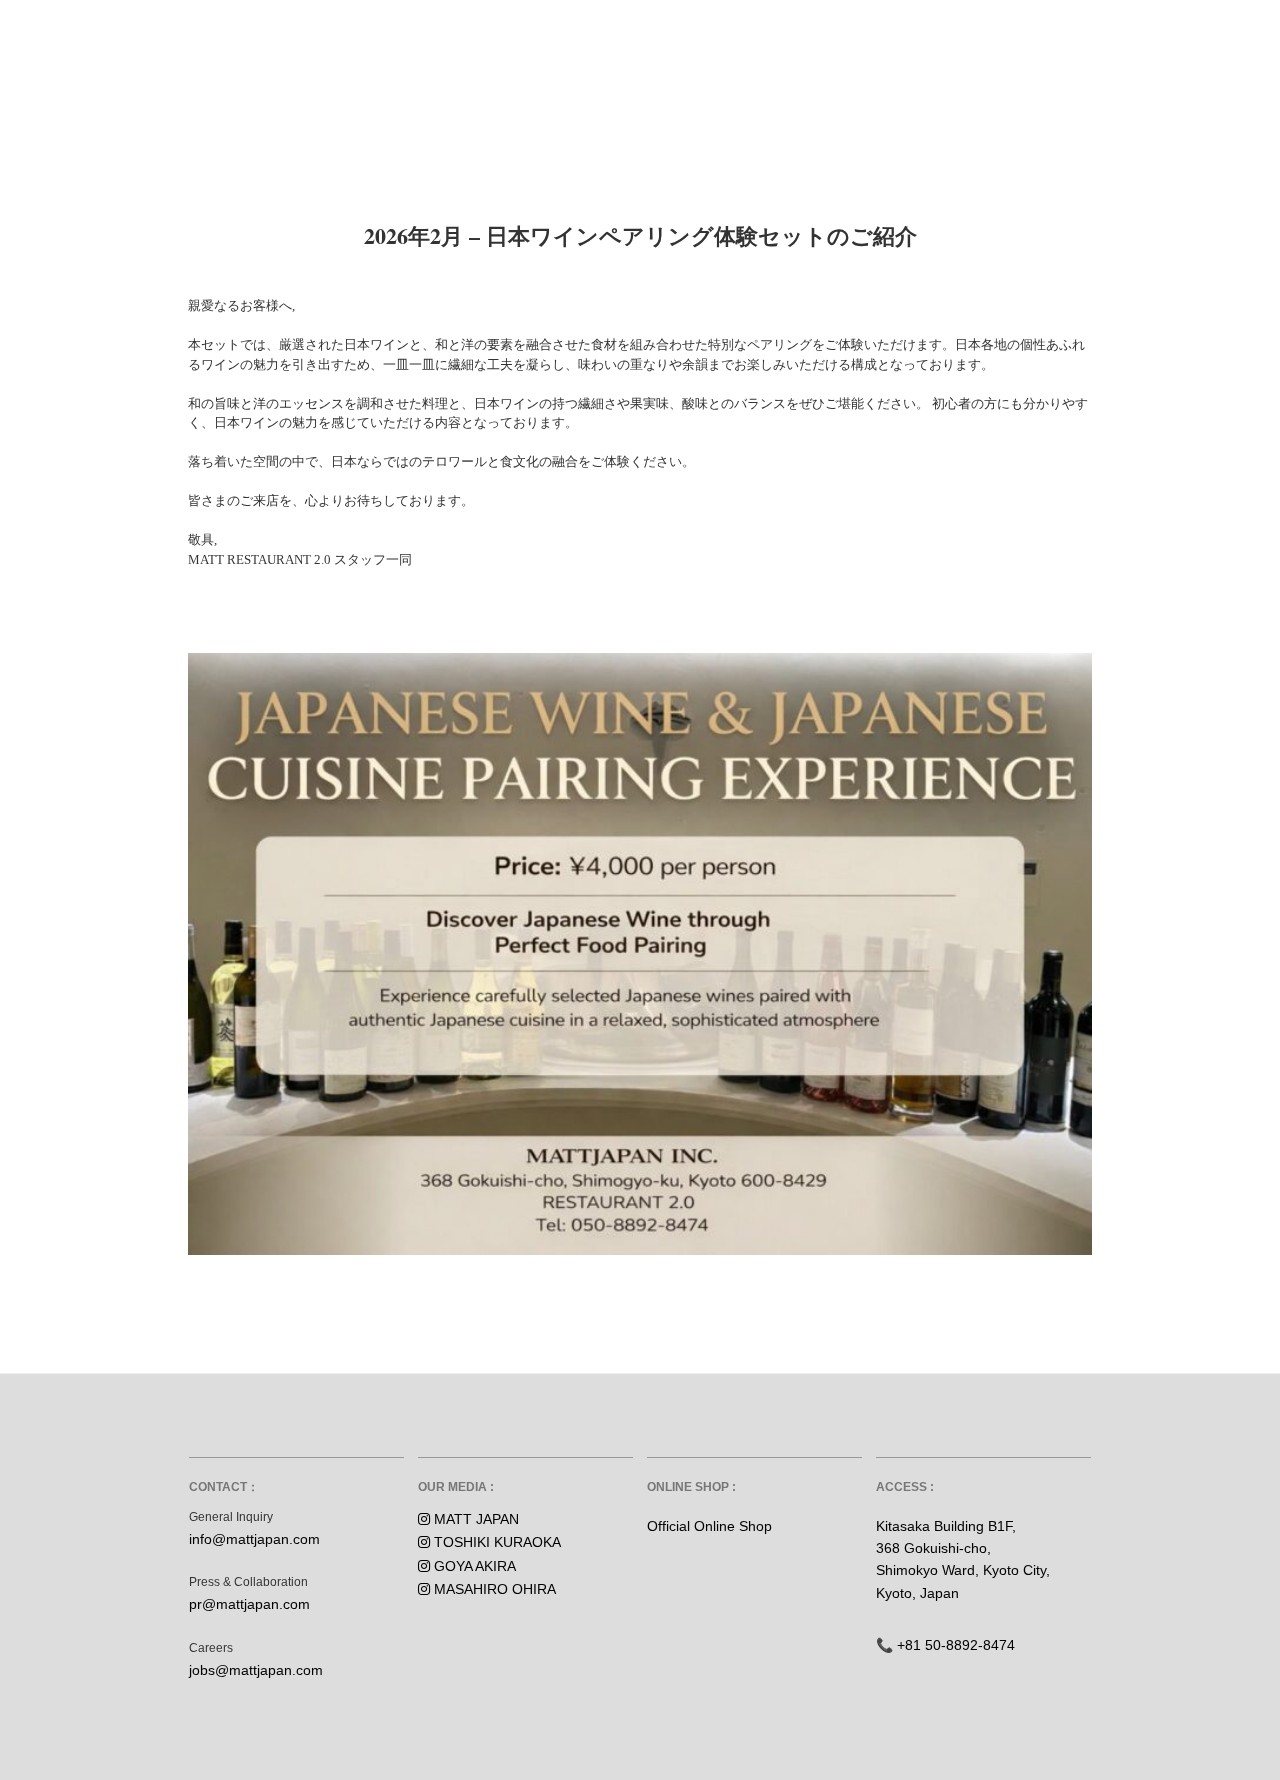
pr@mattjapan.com (249, 1604)
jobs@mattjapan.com (256, 1670)
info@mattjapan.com (254, 1539)
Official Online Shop (709, 1526)
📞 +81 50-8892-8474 (945, 1645)
